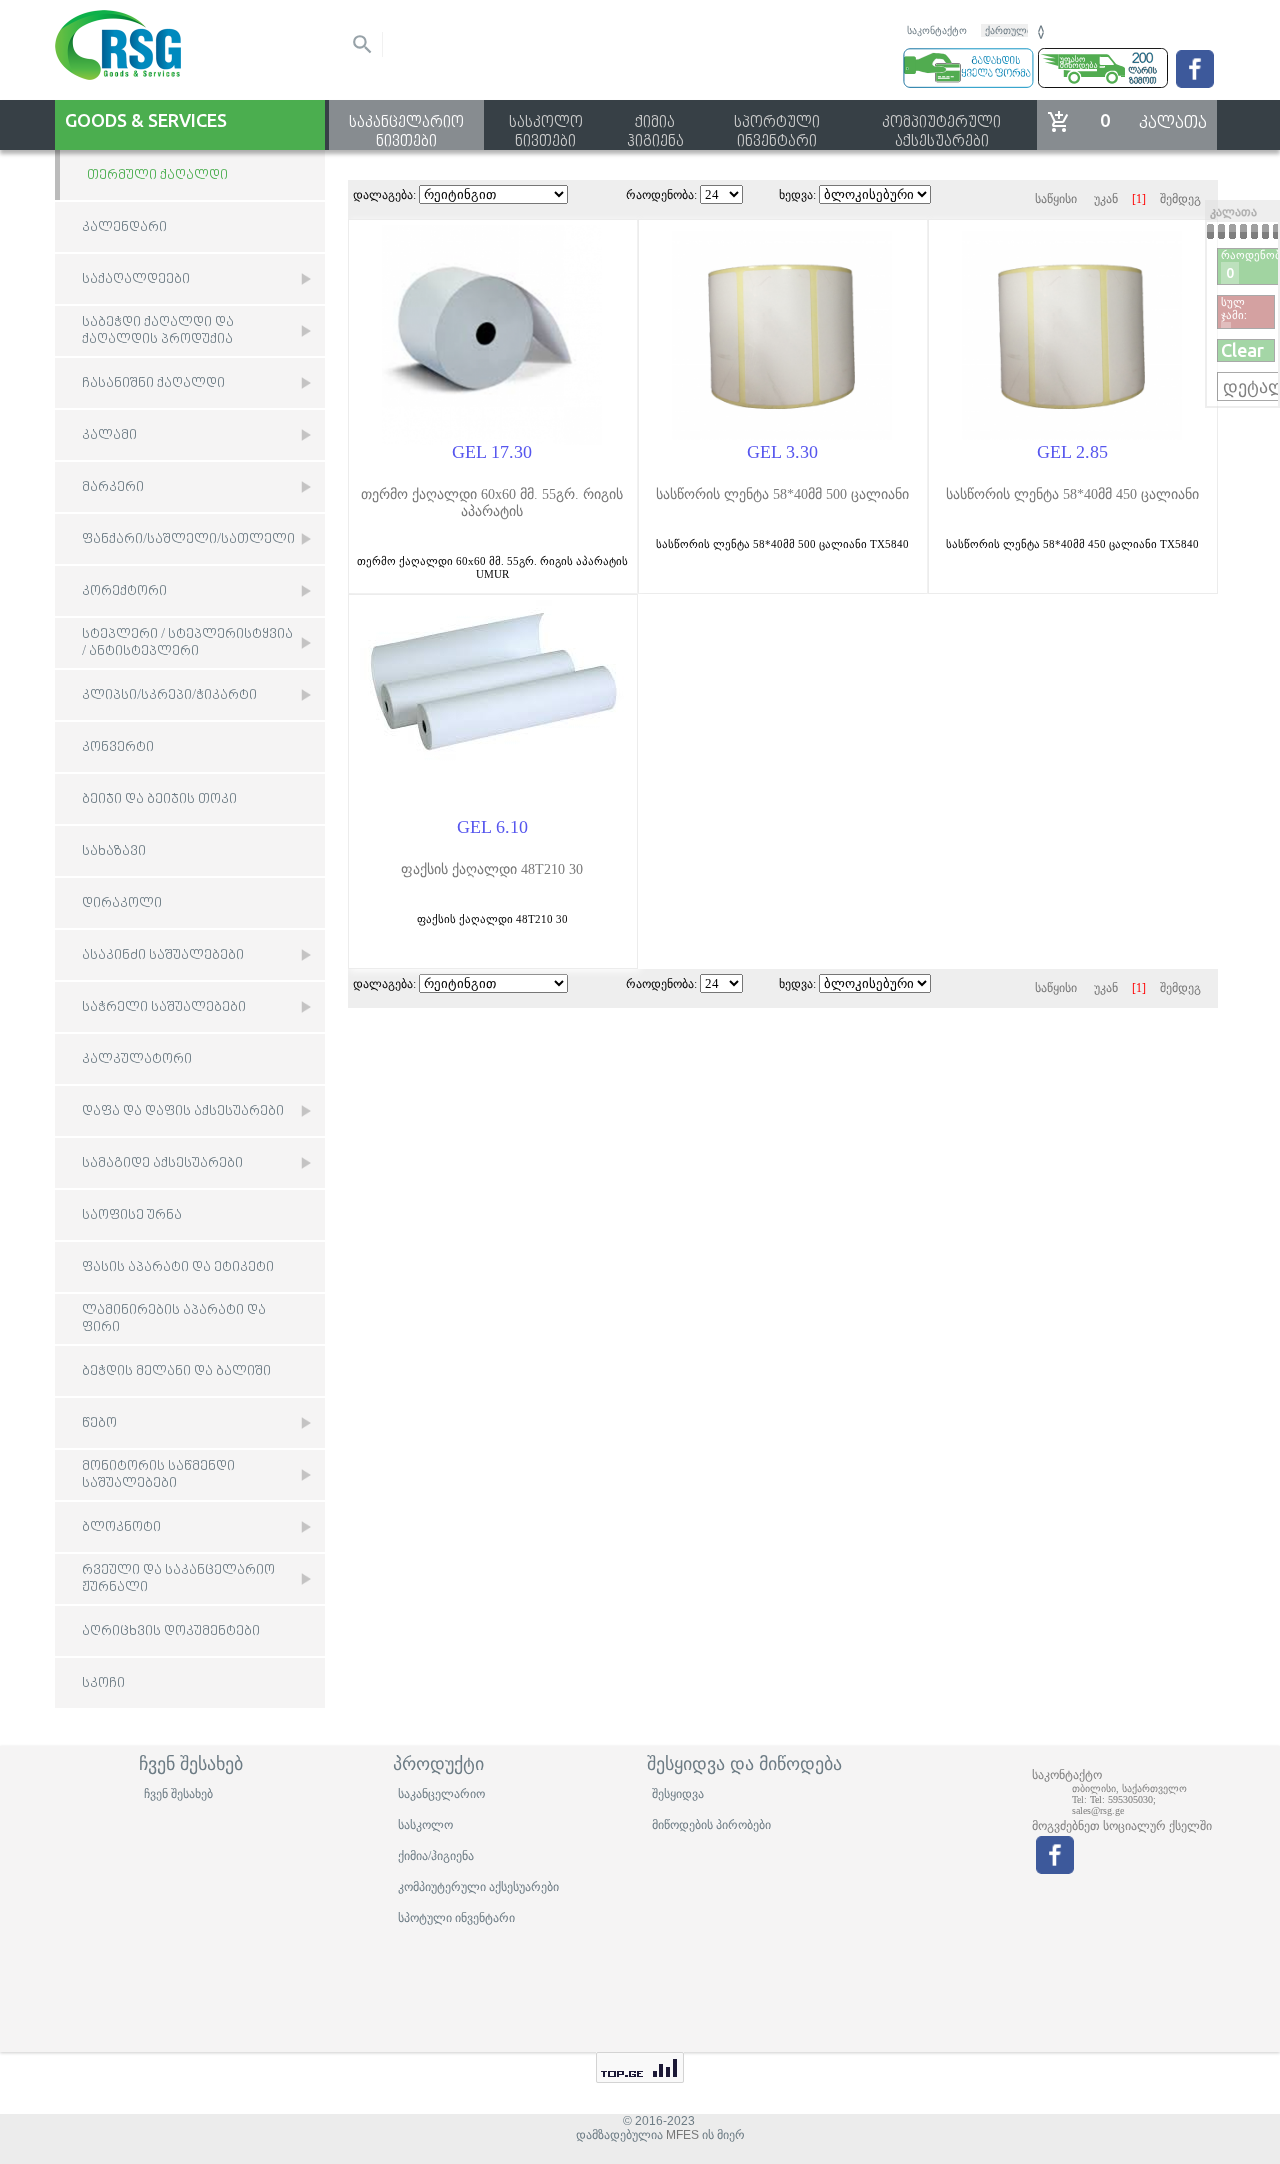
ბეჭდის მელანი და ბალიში (176, 1371)
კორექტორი (124, 591)
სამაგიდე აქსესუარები (162, 1163)
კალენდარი (124, 227)
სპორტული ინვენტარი (777, 125)
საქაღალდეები (136, 279)
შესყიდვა (678, 1794)
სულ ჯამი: (1234, 308)
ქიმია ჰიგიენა (655, 125)
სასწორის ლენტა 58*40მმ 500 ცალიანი (782, 494)
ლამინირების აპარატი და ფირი (174, 1319)
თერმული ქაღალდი (157, 175)
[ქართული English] (1014, 29)
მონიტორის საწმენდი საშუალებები (158, 1475)
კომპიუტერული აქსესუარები (941, 125)
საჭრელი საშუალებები (164, 1007)
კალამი (109, 435)
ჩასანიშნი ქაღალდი (153, 383)
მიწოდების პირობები (711, 1825)
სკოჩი (103, 1683)
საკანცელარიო (441, 1794)
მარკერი (113, 487)
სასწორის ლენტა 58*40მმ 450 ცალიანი (1072, 494)
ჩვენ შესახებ (178, 1794)
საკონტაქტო (937, 30)
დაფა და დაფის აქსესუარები (183, 1111)
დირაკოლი (122, 903)
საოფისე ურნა (132, 1215)
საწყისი (1056, 199)
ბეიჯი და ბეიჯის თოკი (159, 799)
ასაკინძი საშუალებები (163, 955)
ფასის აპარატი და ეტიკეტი (178, 1267)
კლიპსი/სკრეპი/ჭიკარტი (169, 695)
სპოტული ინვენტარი (456, 1918)
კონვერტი (118, 747)
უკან (1106, 199)
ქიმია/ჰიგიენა (436, 1856)
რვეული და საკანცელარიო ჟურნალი (178, 1579)
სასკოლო (425, 1825)
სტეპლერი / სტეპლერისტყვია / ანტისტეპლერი (187, 643)
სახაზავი (114, 851)
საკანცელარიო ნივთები (406, 125)
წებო (99, 1423)
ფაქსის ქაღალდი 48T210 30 (492, 869)
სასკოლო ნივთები (546, 125)
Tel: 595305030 (1121, 1799)
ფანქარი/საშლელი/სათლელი (188, 539)
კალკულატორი (137, 1059)
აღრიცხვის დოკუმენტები (171, 1631)
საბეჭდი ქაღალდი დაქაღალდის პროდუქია (158, 331)
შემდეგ (1180, 199)
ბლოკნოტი (121, 1527)
